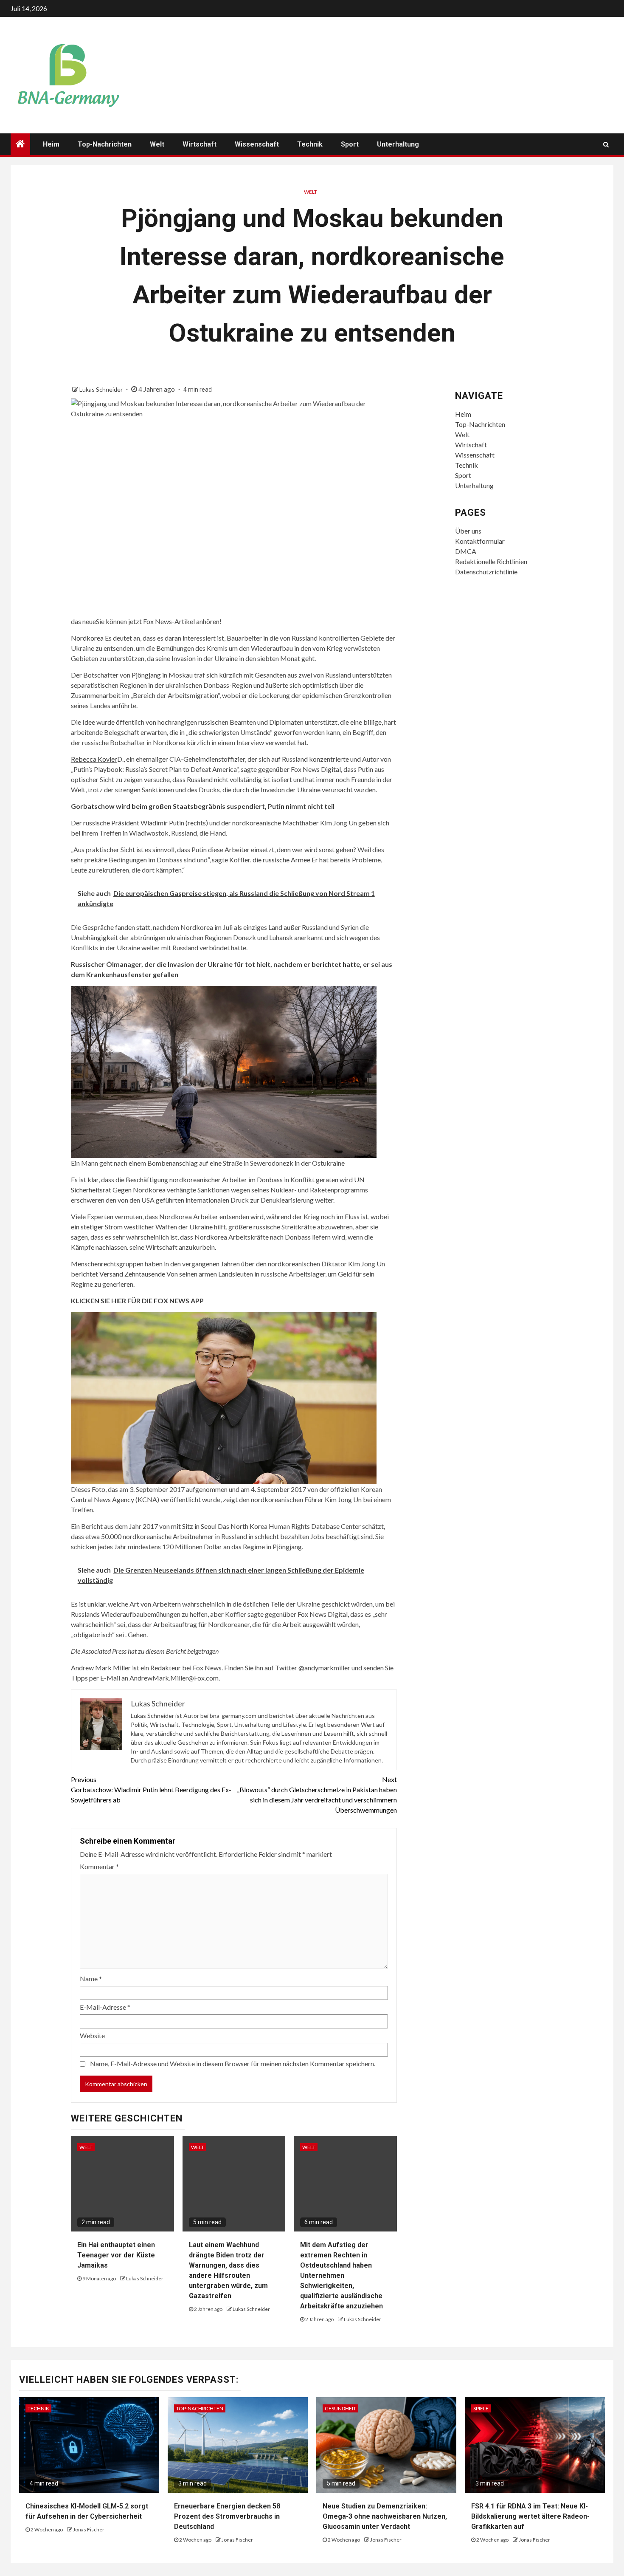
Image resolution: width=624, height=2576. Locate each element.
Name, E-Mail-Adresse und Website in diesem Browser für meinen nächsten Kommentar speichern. (233, 2063)
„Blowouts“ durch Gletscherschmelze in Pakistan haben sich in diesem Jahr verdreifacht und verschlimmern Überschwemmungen (317, 1795)
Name (91, 1979)
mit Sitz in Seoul (194, 1526)
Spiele (481, 2408)
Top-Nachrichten (105, 144)
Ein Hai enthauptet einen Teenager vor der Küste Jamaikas (116, 2255)
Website (92, 2035)
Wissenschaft (257, 144)
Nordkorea (87, 638)
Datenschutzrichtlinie (486, 572)
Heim (51, 144)
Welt (157, 144)
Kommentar (99, 1866)
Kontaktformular (480, 541)
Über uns (468, 531)
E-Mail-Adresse (105, 2007)
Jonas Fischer (89, 2529)
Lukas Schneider (102, 389)
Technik (310, 144)
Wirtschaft (200, 144)
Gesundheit (340, 2408)
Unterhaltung (398, 144)
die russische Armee (281, 860)
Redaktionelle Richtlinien (491, 561)
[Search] (606, 144)
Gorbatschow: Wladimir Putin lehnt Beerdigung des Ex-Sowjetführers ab (151, 1789)
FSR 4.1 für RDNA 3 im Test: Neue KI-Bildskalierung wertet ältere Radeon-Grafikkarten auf (530, 2516)
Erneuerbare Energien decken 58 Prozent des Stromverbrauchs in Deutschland (227, 2516)
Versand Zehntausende (132, 1274)
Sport (350, 144)
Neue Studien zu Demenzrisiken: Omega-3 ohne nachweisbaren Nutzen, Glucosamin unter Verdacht (385, 2516)
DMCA (466, 551)
